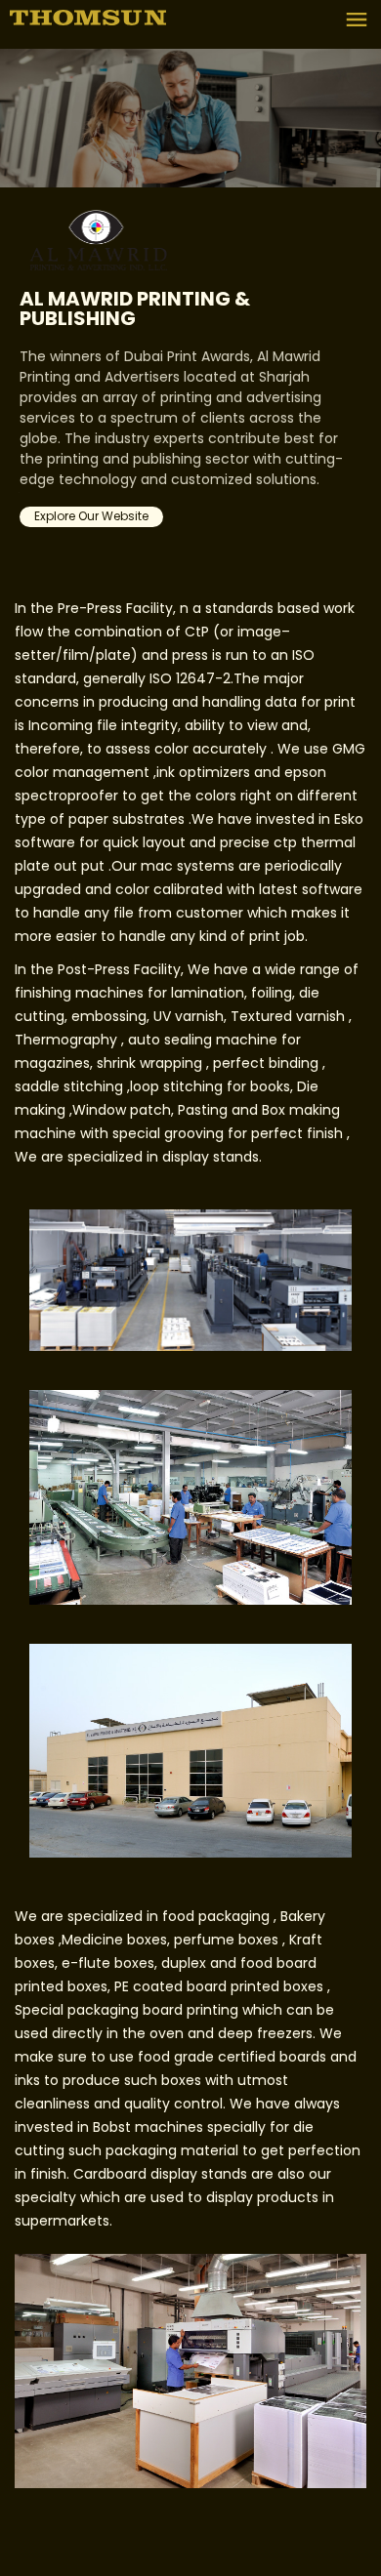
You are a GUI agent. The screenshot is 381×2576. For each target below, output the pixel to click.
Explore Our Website (91, 517)
